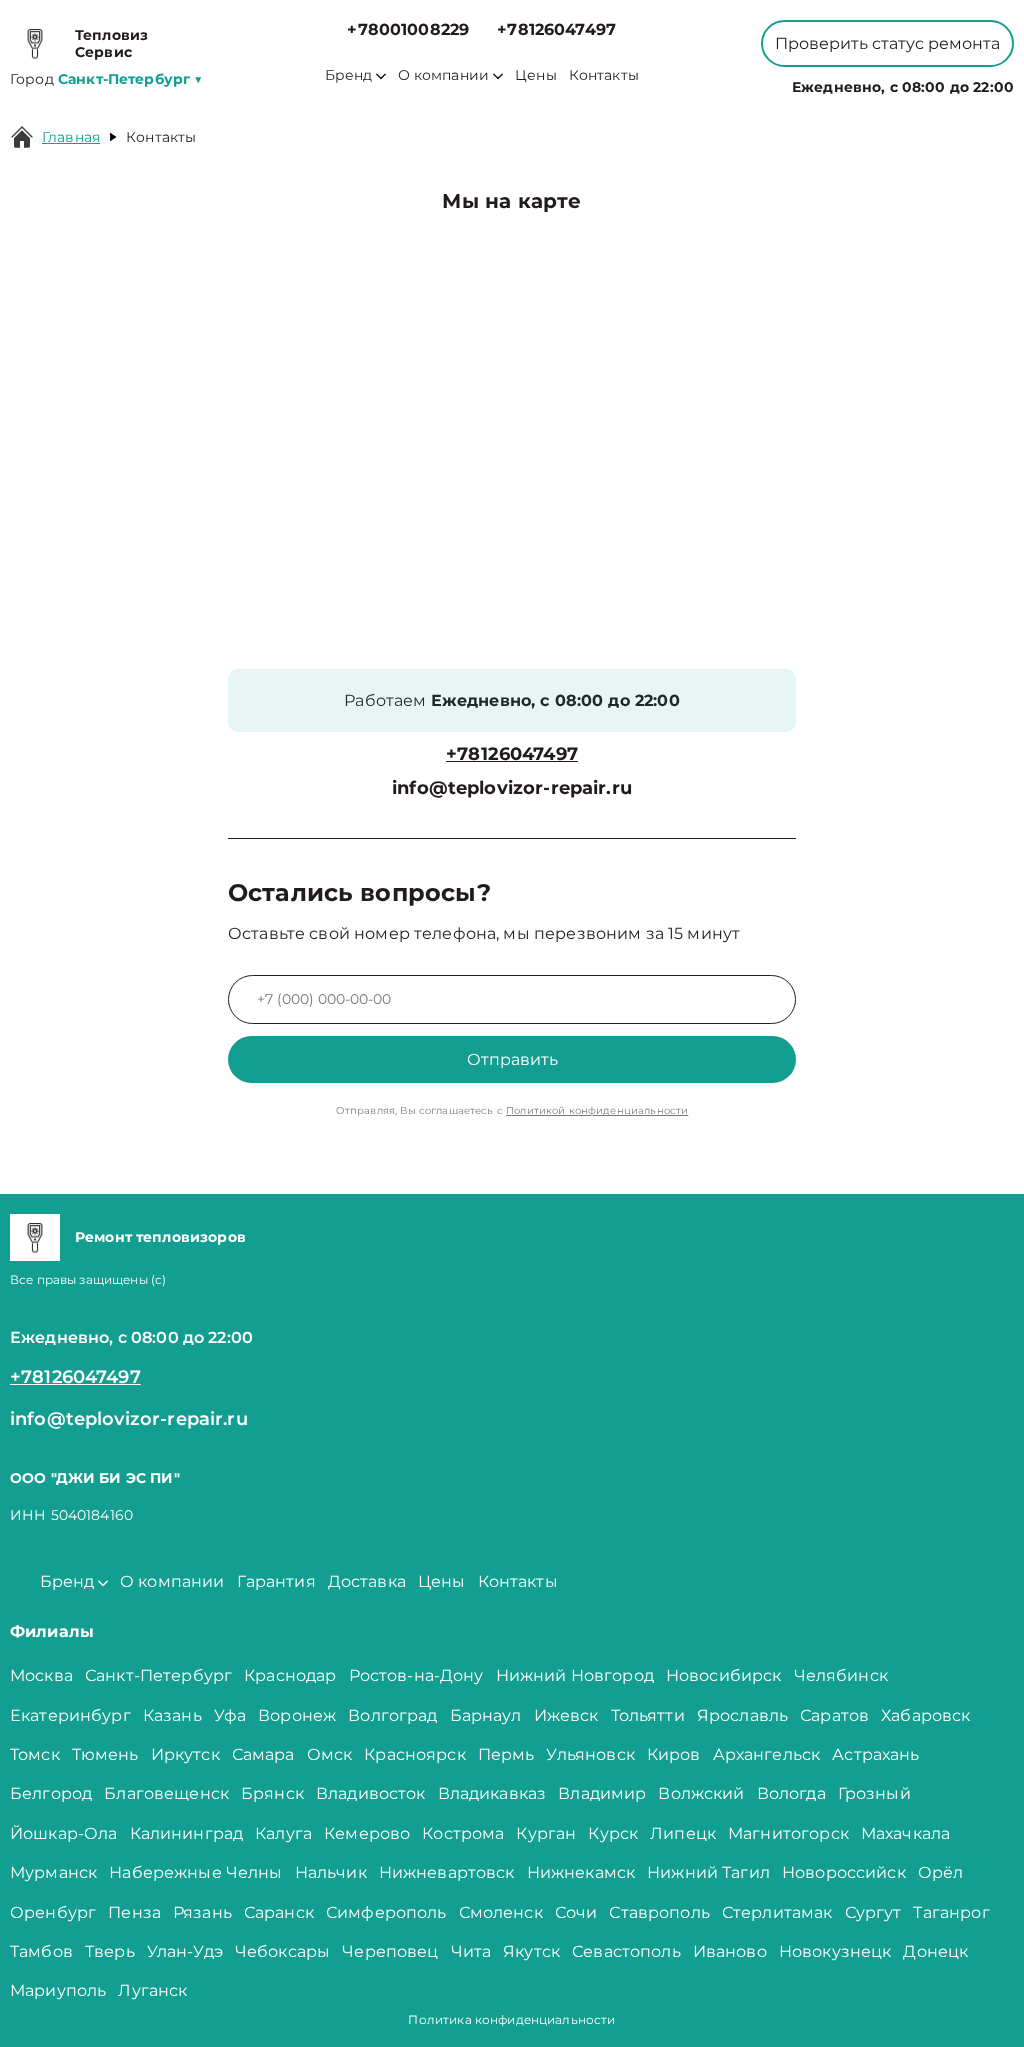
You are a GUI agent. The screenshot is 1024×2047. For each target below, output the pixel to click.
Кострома (463, 1833)
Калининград (187, 1833)
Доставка (367, 1581)
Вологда (791, 1793)
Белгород (51, 1793)
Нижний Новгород (575, 1675)
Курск (613, 1833)
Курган (546, 1833)
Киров (674, 1754)
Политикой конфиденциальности (597, 1110)
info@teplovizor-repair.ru (512, 788)
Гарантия (276, 1581)
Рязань (202, 1912)
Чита (471, 1951)
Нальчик (331, 1872)
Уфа (230, 1715)
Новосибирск (724, 1675)
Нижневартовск (447, 1872)
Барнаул (486, 1715)
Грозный (874, 1793)
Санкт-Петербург (158, 1675)
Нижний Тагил (708, 1872)
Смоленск (501, 1912)
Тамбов (41, 1951)
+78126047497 (556, 29)
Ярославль (742, 1715)
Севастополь (626, 1951)
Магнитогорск (788, 1833)
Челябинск (841, 1675)
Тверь (110, 1951)
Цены (536, 75)
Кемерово (367, 1833)
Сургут (873, 1912)
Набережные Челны (195, 1872)
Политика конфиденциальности (511, 2019)
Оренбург (53, 1912)
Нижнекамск (581, 1872)
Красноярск (415, 1754)
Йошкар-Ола (64, 1833)
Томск (35, 1754)
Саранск (279, 1912)
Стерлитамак (777, 1912)
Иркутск (185, 1754)
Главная (71, 137)
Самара (263, 1754)
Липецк (683, 1833)
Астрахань (875, 1754)
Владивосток (371, 1793)
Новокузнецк (835, 1951)
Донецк (935, 1951)
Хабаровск (925, 1715)
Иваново (730, 1951)
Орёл (941, 1872)
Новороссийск (844, 1872)
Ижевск (566, 1715)
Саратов (834, 1715)
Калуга (283, 1833)
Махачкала (905, 1833)
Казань (172, 1715)
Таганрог (951, 1912)
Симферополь (386, 1912)
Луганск (152, 1990)
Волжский (701, 1793)
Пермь (506, 1754)
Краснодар (290, 1675)
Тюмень (105, 1754)
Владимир (602, 1793)
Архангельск (767, 1754)
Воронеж (297, 1715)
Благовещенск (166, 1793)
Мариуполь (58, 1990)
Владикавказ (492, 1793)
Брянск (272, 1793)
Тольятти (648, 1715)
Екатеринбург (70, 1715)
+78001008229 (408, 29)
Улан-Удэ (185, 1951)
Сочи (576, 1912)
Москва (41, 1675)
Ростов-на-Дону (416, 1675)
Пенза (134, 1912)
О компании (444, 75)
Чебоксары (282, 1951)
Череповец (390, 1951)
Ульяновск (590, 1754)
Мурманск (53, 1872)
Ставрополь (659, 1912)
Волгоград (392, 1715)
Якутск (531, 1951)
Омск (330, 1754)
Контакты (604, 75)
